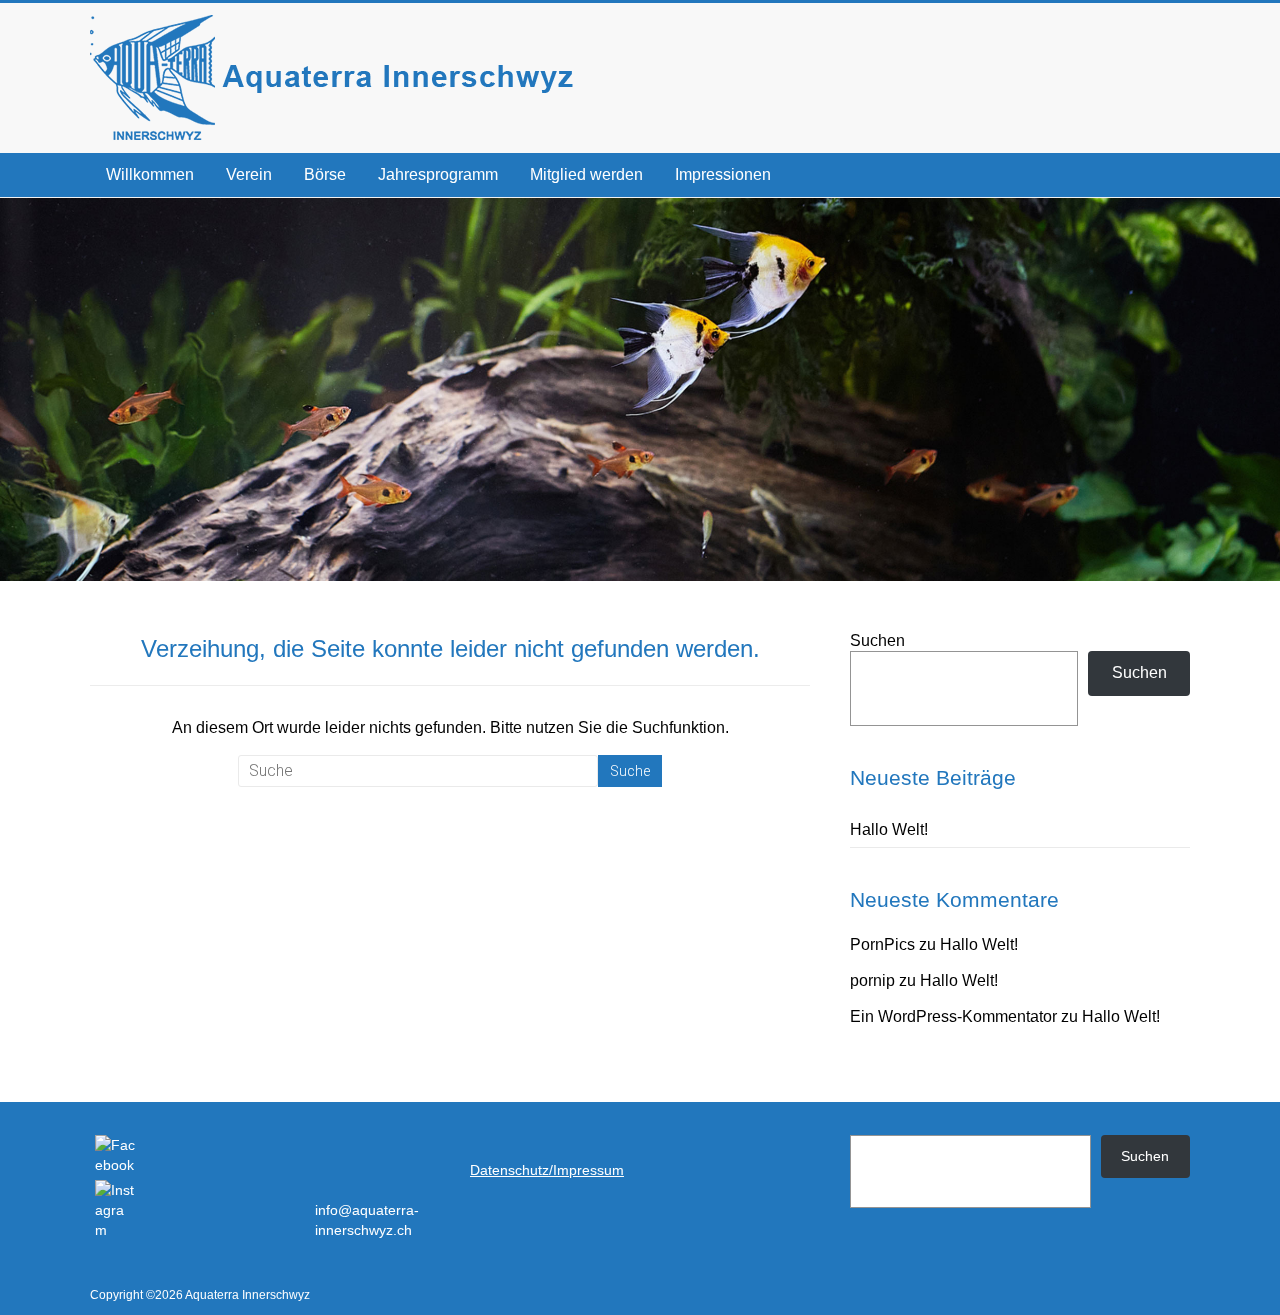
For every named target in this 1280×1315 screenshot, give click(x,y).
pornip (872, 980)
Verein (249, 174)
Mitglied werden (586, 174)
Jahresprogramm (438, 174)
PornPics (882, 944)
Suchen (877, 640)
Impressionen (723, 174)
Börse (325, 174)
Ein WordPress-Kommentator (953, 1016)
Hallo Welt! (889, 829)
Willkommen (150, 174)
